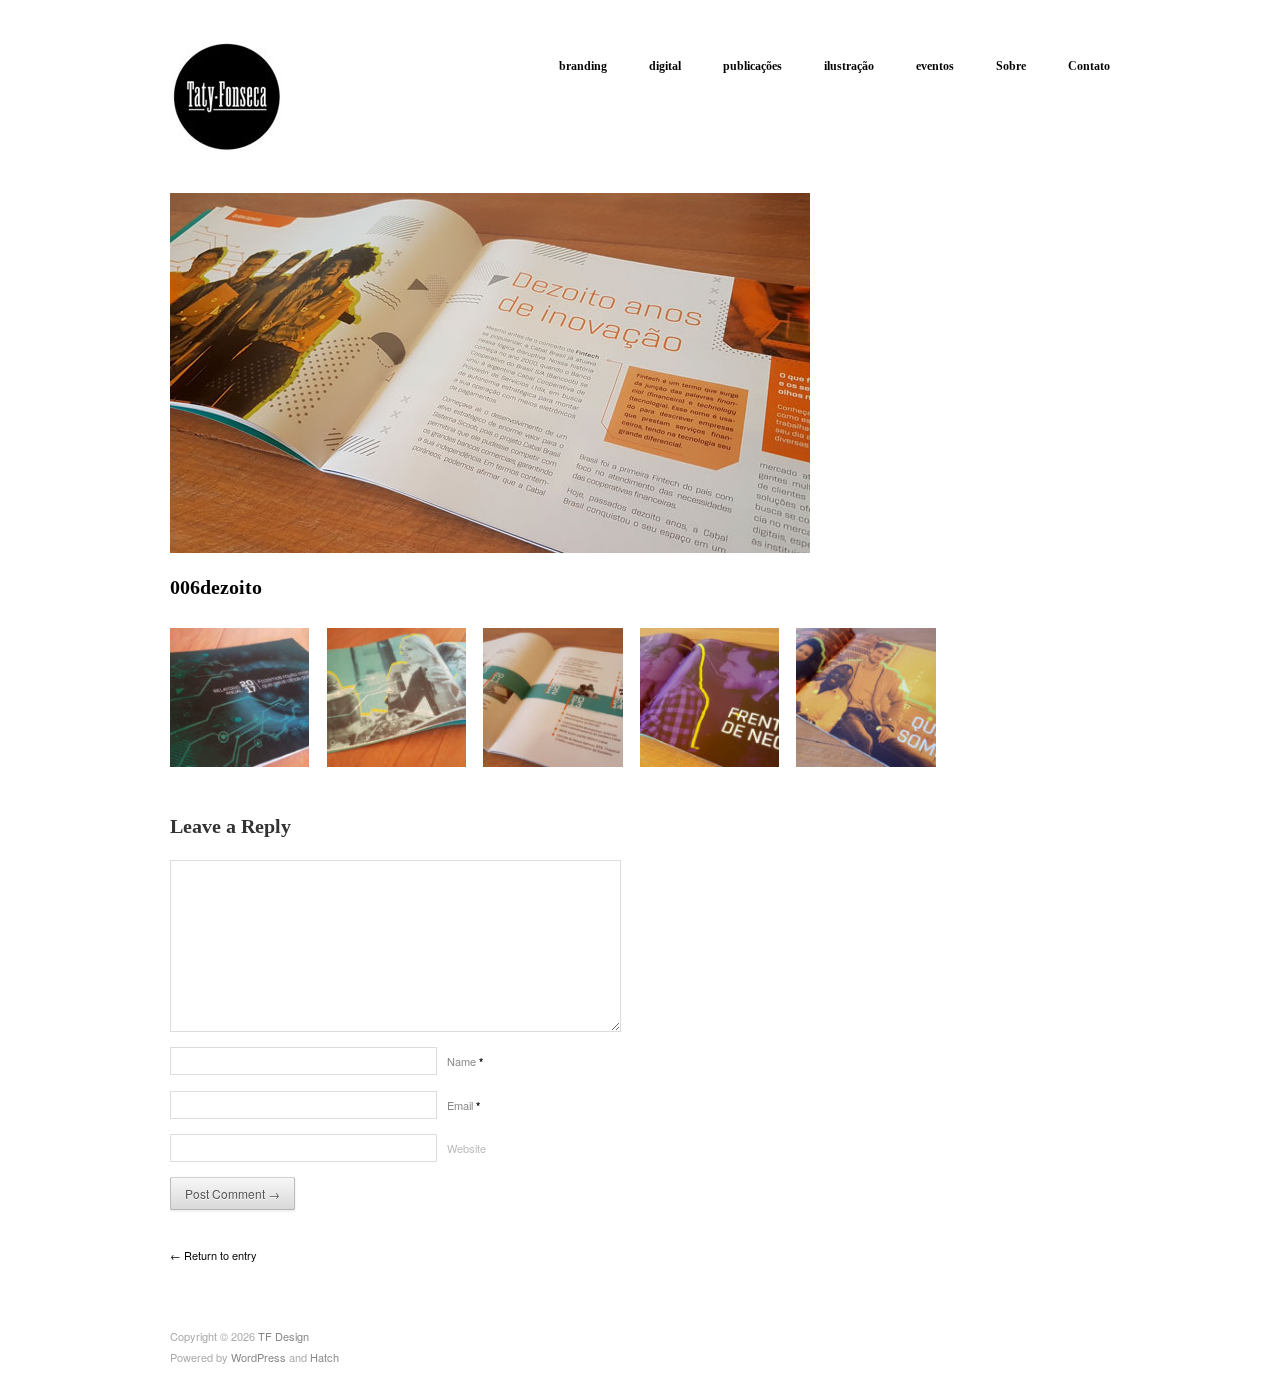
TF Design (283, 1336)
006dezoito (216, 587)
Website (466, 1148)
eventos (935, 66)
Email (463, 1105)
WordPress (258, 1357)
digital (665, 66)
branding (583, 66)
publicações (752, 66)
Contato (1089, 66)
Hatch (324, 1357)
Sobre (1011, 66)
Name (465, 1061)
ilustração (849, 66)
